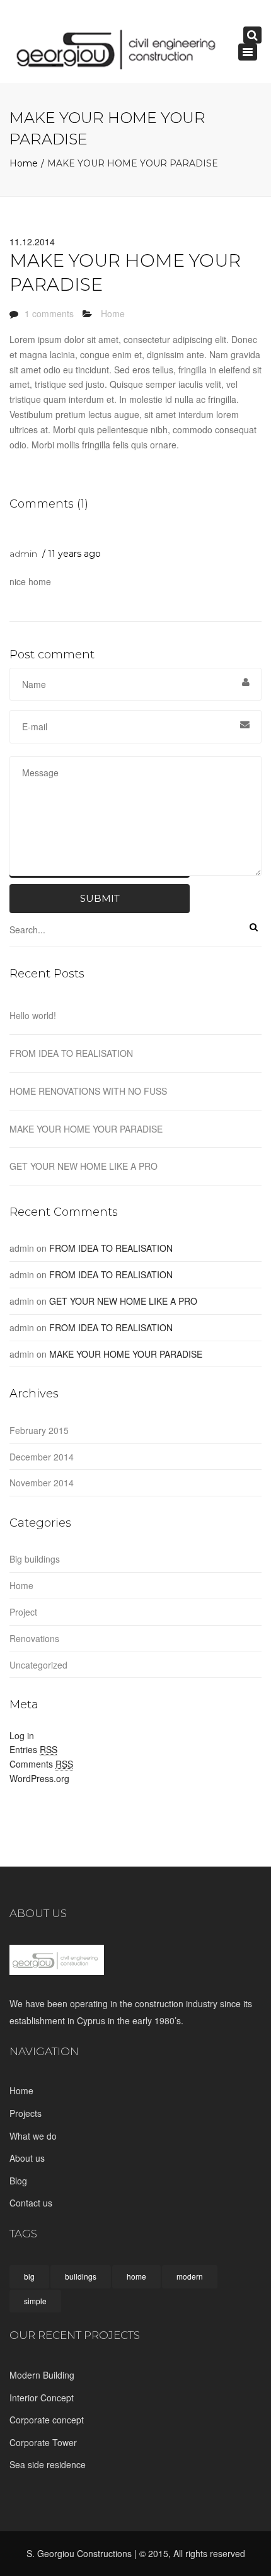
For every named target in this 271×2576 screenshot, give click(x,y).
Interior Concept (42, 2398)
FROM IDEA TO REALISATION (71, 1053)
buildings (81, 2276)
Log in (22, 1735)
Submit (100, 898)
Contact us (31, 2203)
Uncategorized (38, 1665)
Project (23, 1612)
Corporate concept (47, 2420)
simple (35, 2301)
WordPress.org (39, 1778)
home (136, 2276)
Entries (33, 1749)
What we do (33, 2136)
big (29, 2276)
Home (24, 163)
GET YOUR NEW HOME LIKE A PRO (84, 1166)
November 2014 (42, 1483)
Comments (41, 1764)
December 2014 (42, 1457)
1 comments (49, 313)
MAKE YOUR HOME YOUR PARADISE (86, 1129)
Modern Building (42, 2375)
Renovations (34, 1638)
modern (190, 2276)
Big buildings (35, 1559)
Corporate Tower (43, 2442)
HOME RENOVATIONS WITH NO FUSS (88, 1091)
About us (27, 2158)
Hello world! (33, 1015)
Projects (26, 2113)
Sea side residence (48, 2464)
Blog (18, 2181)
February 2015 (39, 1430)
